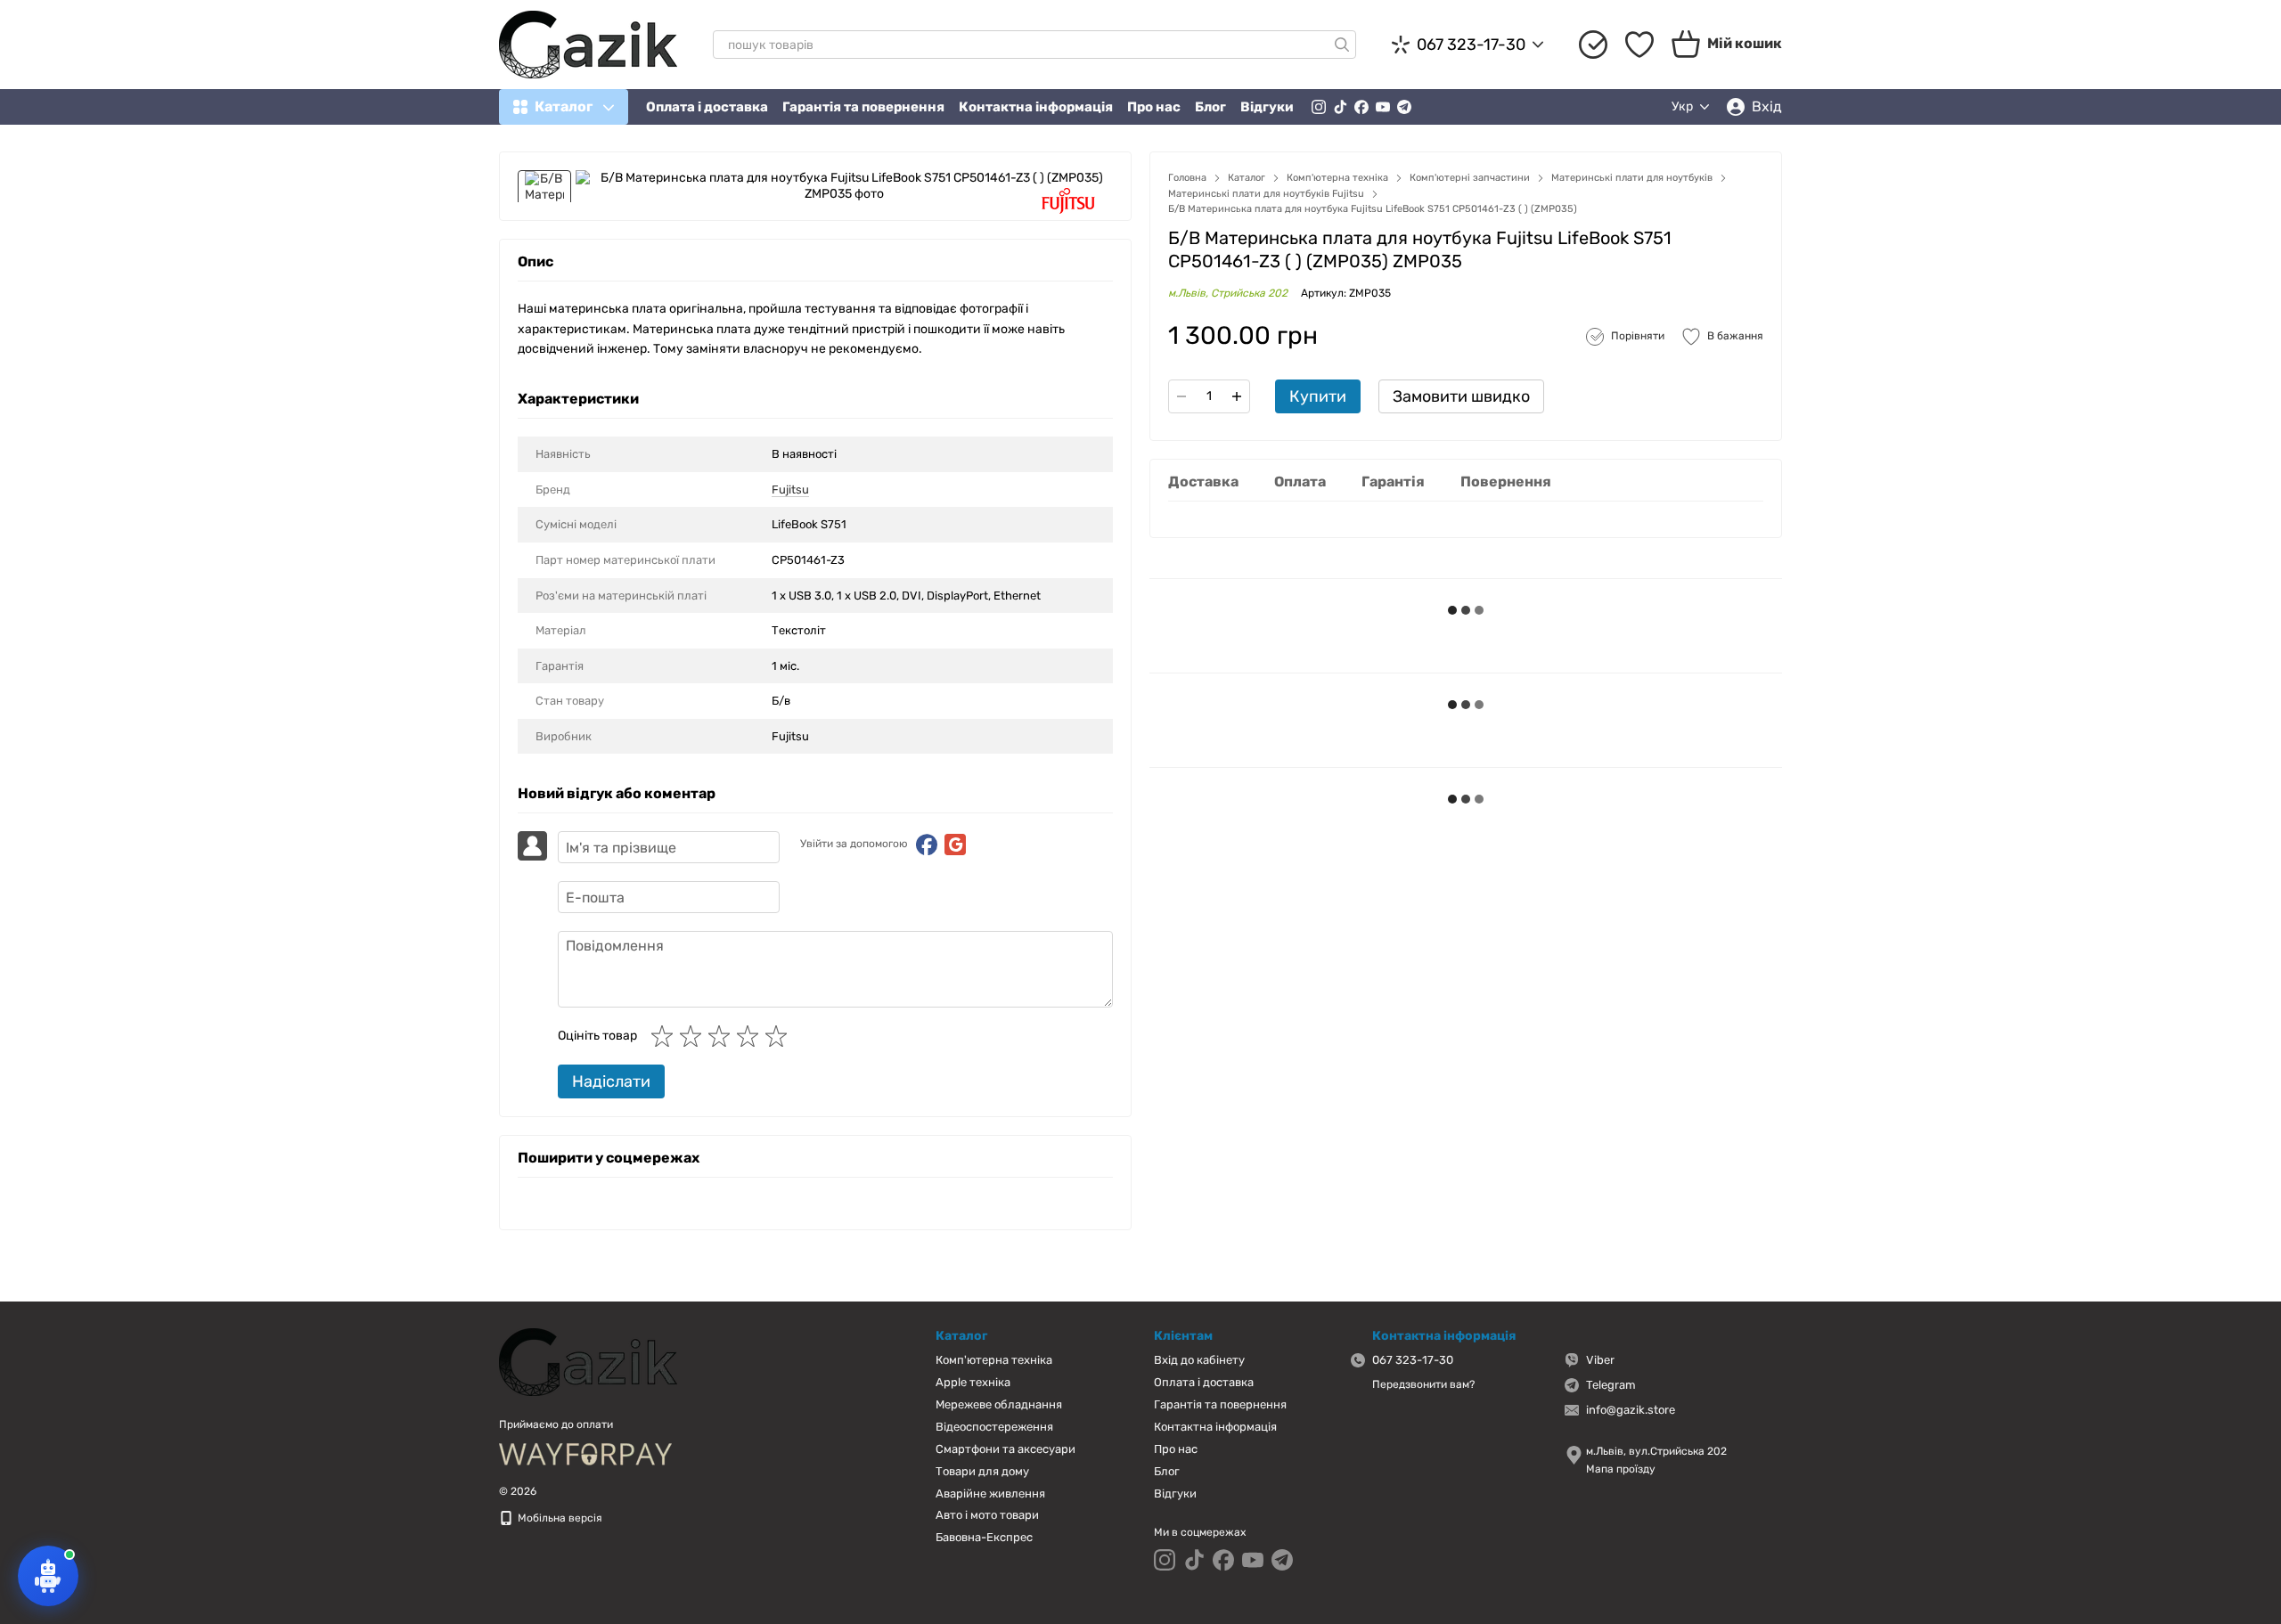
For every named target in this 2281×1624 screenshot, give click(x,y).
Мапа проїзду (1621, 1469)
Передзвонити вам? (1423, 1384)
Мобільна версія (559, 1518)
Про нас (1154, 107)
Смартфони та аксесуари (1006, 1449)
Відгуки (1267, 107)
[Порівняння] (1593, 45)
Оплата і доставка (707, 107)
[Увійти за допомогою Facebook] (927, 845)
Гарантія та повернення (863, 107)
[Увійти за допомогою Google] (955, 845)
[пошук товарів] (1342, 45)
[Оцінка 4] (751, 1036)
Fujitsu (790, 490)
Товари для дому (982, 1471)
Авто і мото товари (987, 1515)
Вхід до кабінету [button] (1199, 1360)
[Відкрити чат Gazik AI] (48, 1576)
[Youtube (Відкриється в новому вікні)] (1383, 107)
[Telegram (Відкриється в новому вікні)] (1404, 107)
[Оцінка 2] (694, 1036)
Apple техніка (973, 1382)
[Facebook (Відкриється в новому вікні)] (1361, 107)
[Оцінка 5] (780, 1036)
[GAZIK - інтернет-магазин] (588, 1361)
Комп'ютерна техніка (994, 1360)
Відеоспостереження (994, 1427)
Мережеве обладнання (999, 1404)
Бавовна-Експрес (984, 1537)
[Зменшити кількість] (1181, 396)
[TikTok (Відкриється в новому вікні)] (1340, 107)
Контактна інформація (1036, 107)
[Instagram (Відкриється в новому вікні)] (1319, 107)
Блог (1210, 107)
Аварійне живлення (990, 1493)
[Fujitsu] (1068, 201)
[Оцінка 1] (666, 1036)
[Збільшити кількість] (1237, 396)
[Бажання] (1639, 45)
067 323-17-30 (1471, 45)
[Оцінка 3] (723, 1036)
